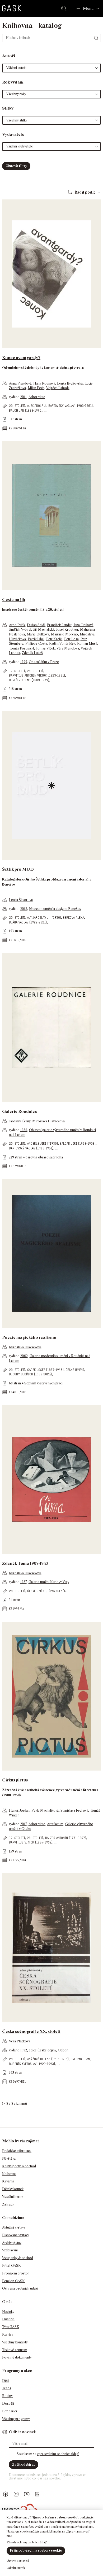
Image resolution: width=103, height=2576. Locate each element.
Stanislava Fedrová (74, 1810)
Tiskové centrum (15, 2350)
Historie (8, 2319)
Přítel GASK (11, 2266)
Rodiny (7, 2396)
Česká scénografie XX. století (31, 2031)
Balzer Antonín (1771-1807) (66, 1838)
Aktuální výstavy (14, 2227)
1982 (24, 2050)
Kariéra (8, 2335)
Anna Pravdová (20, 383)
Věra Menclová (68, 648)
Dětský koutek (13, 2189)
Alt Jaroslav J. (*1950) (44, 917)
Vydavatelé (13, 134)
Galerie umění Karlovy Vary (49, 1582)
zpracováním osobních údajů (58, 2454)
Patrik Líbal (36, 639)
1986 (24, 1130)
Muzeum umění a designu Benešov (55, 909)
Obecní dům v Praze (44, 662)
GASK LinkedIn (37, 2494)
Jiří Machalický (44, 629)
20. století (17, 406)
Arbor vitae (37, 397)
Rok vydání (13, 82)
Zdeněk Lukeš (32, 653)
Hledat (65, 8)
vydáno (15, 397)
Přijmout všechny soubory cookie (36, 2550)
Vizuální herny (13, 2197)
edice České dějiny (42, 2050)
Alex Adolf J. (37, 406)
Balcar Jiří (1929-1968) (78, 1143)
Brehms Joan (80, 2059)
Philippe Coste (36, 644)
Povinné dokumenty (17, 2357)
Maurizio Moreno (64, 634)
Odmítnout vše (16, 2568)
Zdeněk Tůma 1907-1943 (25, 1563)
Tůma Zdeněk (57, 1591)
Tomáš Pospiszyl (21, 648)
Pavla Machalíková (45, 1810)
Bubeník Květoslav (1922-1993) (32, 2064)
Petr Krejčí (54, 639)
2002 (24, 1356)
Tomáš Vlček (45, 648)
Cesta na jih (14, 600)
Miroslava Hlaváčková (48, 1121)
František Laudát (59, 625)
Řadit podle (85, 192)
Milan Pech (36, 388)
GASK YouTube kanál (27, 2494)
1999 (24, 662)
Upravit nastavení (18, 2561)
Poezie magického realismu (29, 1337)
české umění (75, 1370)
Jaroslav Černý (20, 1121)
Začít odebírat (24, 2464)
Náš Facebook (6, 2494)
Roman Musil (87, 644)
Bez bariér (10, 2411)
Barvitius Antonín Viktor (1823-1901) (37, 675)
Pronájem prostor (16, 2273)
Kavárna (8, 2181)
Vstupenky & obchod (18, 2258)
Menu (88, 8)
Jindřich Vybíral (20, 629)
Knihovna (9, 2174)
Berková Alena (73, 917)
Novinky (8, 2312)
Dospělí (8, 2403)
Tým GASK (11, 2327)
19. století (17, 671)
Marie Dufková (38, 634)
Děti (5, 2381)
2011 (24, 397)
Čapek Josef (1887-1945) (45, 1370)
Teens (7, 2388)
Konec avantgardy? (21, 358)
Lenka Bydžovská (70, 383)
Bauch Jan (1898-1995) (26, 410)
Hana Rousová (44, 383)
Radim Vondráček (62, 644)
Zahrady (8, 2204)
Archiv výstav (12, 2243)
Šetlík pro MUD (18, 869)
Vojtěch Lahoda (58, 388)
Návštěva (9, 2158)
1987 (24, 1582)
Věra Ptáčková (20, 2041)
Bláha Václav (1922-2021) (28, 922)
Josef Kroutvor (67, 629)
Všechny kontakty (15, 2342)
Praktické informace (17, 2151)
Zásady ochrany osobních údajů (27, 2542)
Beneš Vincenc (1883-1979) (29, 680)
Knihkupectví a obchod (19, 2166)
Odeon (63, 2050)
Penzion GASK (13, 2281)
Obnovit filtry (16, 166)
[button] (51, 68)
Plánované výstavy (16, 2235)
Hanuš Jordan (19, 1810)
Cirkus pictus (15, 1780)
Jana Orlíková (83, 625)
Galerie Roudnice (20, 1111)
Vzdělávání (10, 2250)
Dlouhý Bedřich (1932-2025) (30, 1374)
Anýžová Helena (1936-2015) (48, 2059)
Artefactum (55, 1824)
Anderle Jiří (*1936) (43, 1143)
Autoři (9, 56)
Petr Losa (71, 639)
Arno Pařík (17, 625)
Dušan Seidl (36, 625)
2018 (24, 909)
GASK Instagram (16, 2494)
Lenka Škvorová (21, 900)
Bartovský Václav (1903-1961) (71, 406)
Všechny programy (16, 2419)
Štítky (8, 108)
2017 (24, 1824)
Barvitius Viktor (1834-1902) (31, 1842)
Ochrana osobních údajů (20, 2288)
